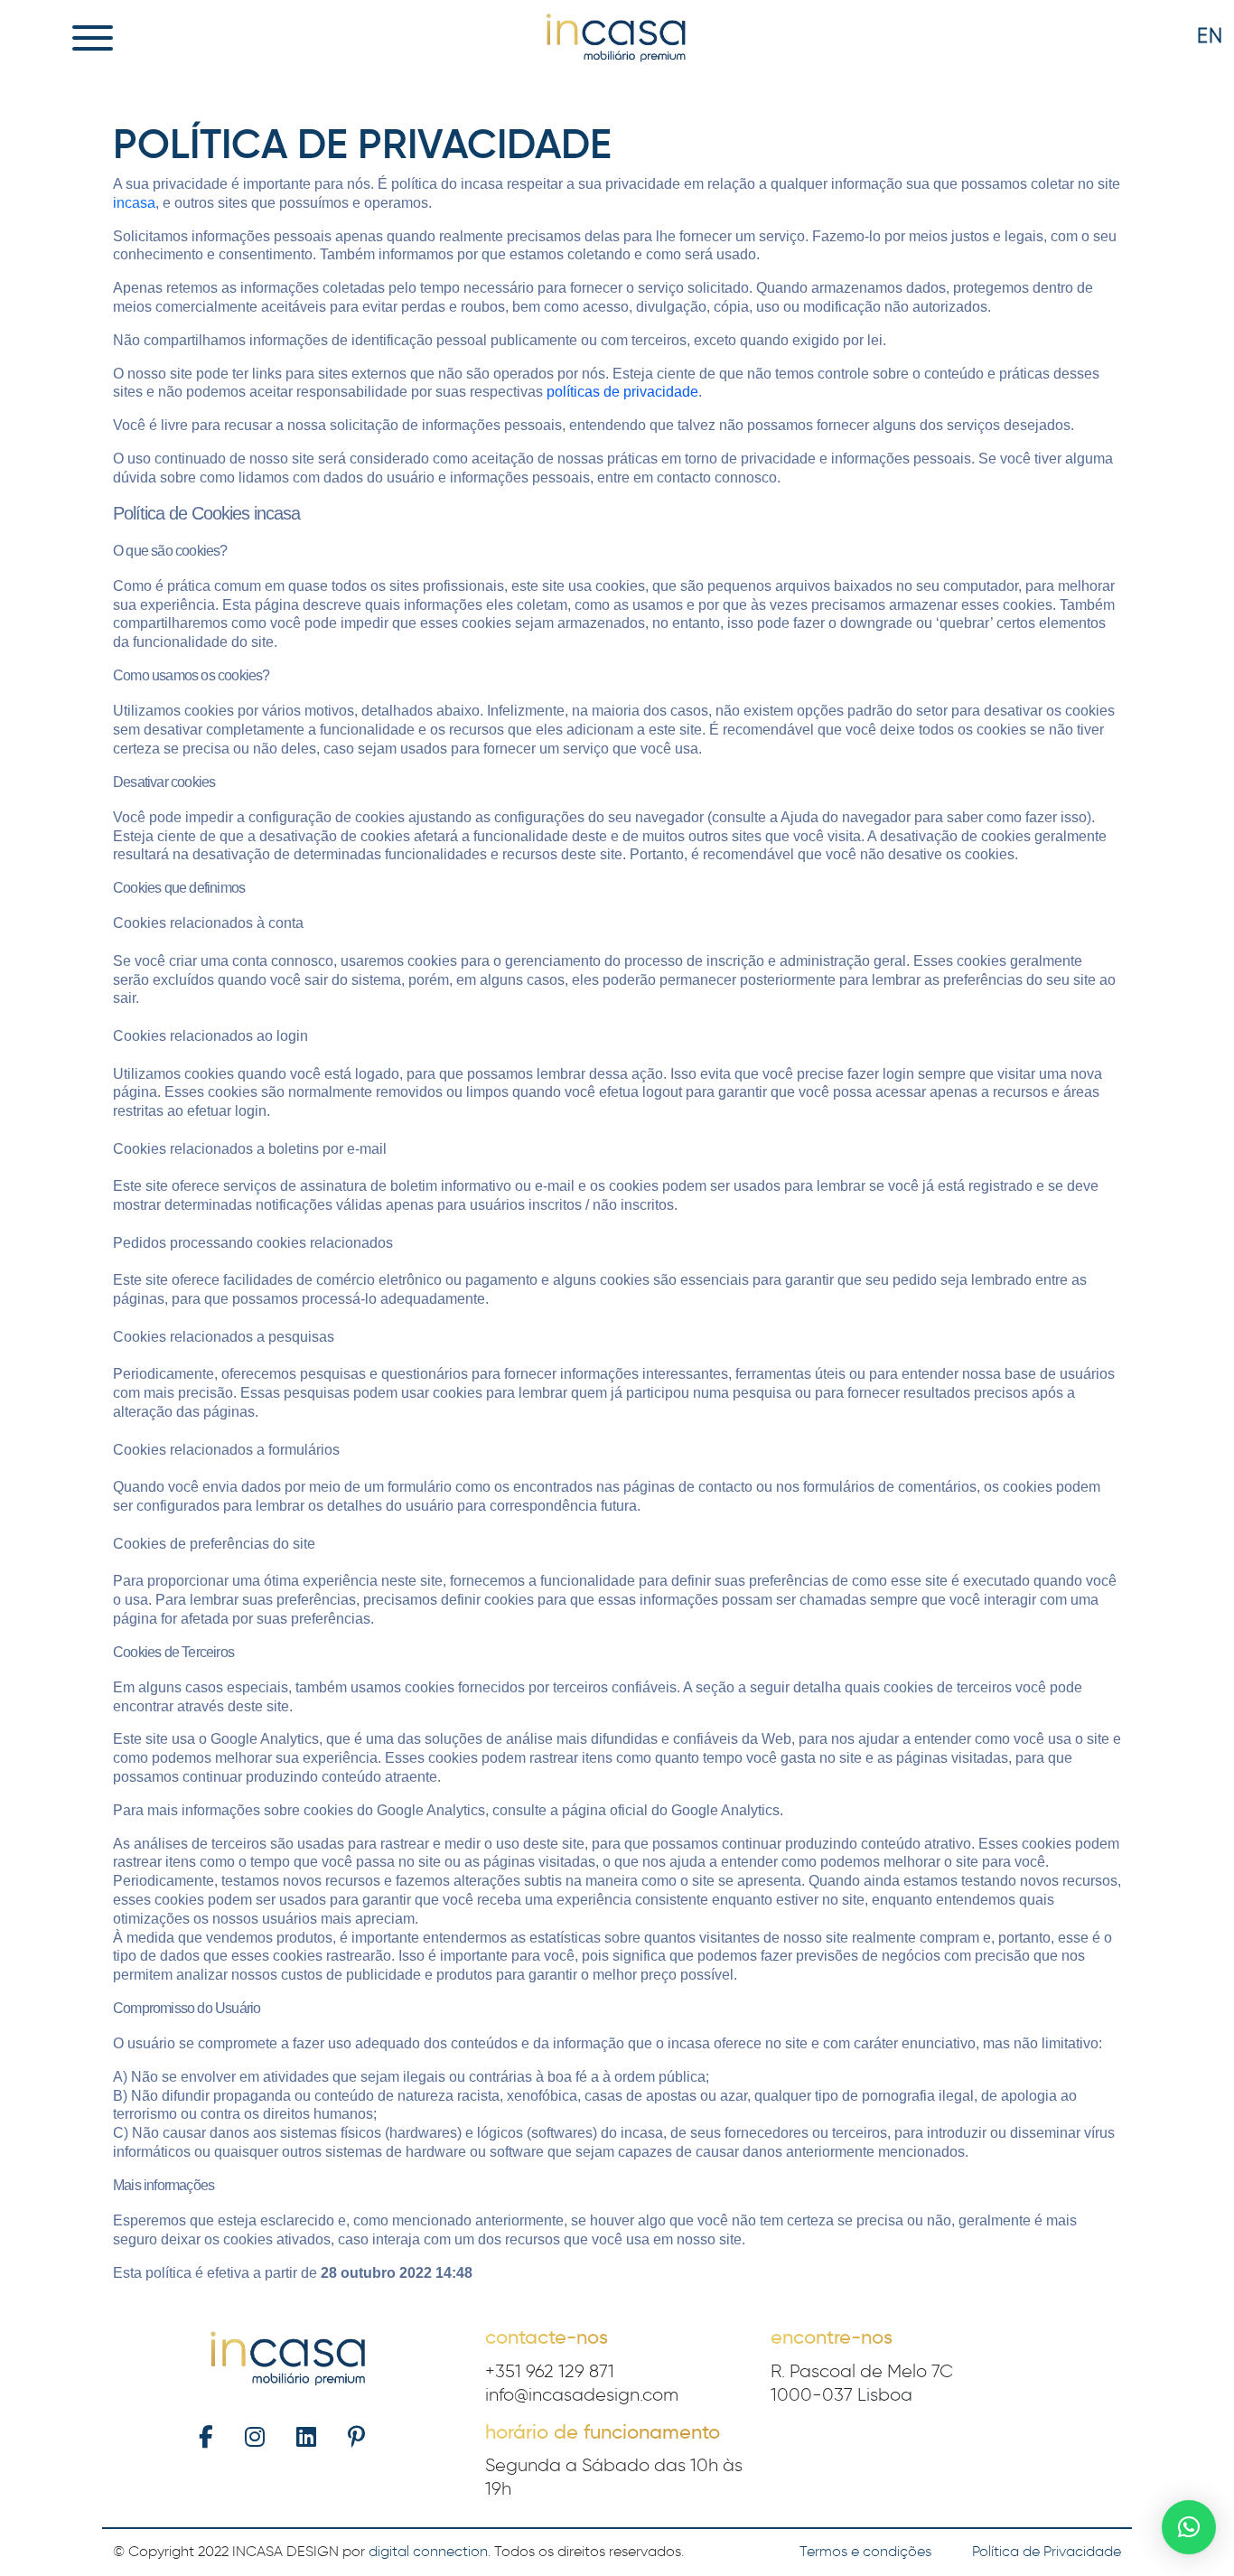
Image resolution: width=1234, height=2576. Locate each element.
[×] (1189, 2527)
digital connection (428, 2551)
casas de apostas (640, 2096)
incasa (134, 203)
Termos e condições (865, 2551)
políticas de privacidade (622, 392)
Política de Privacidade (1047, 2551)
